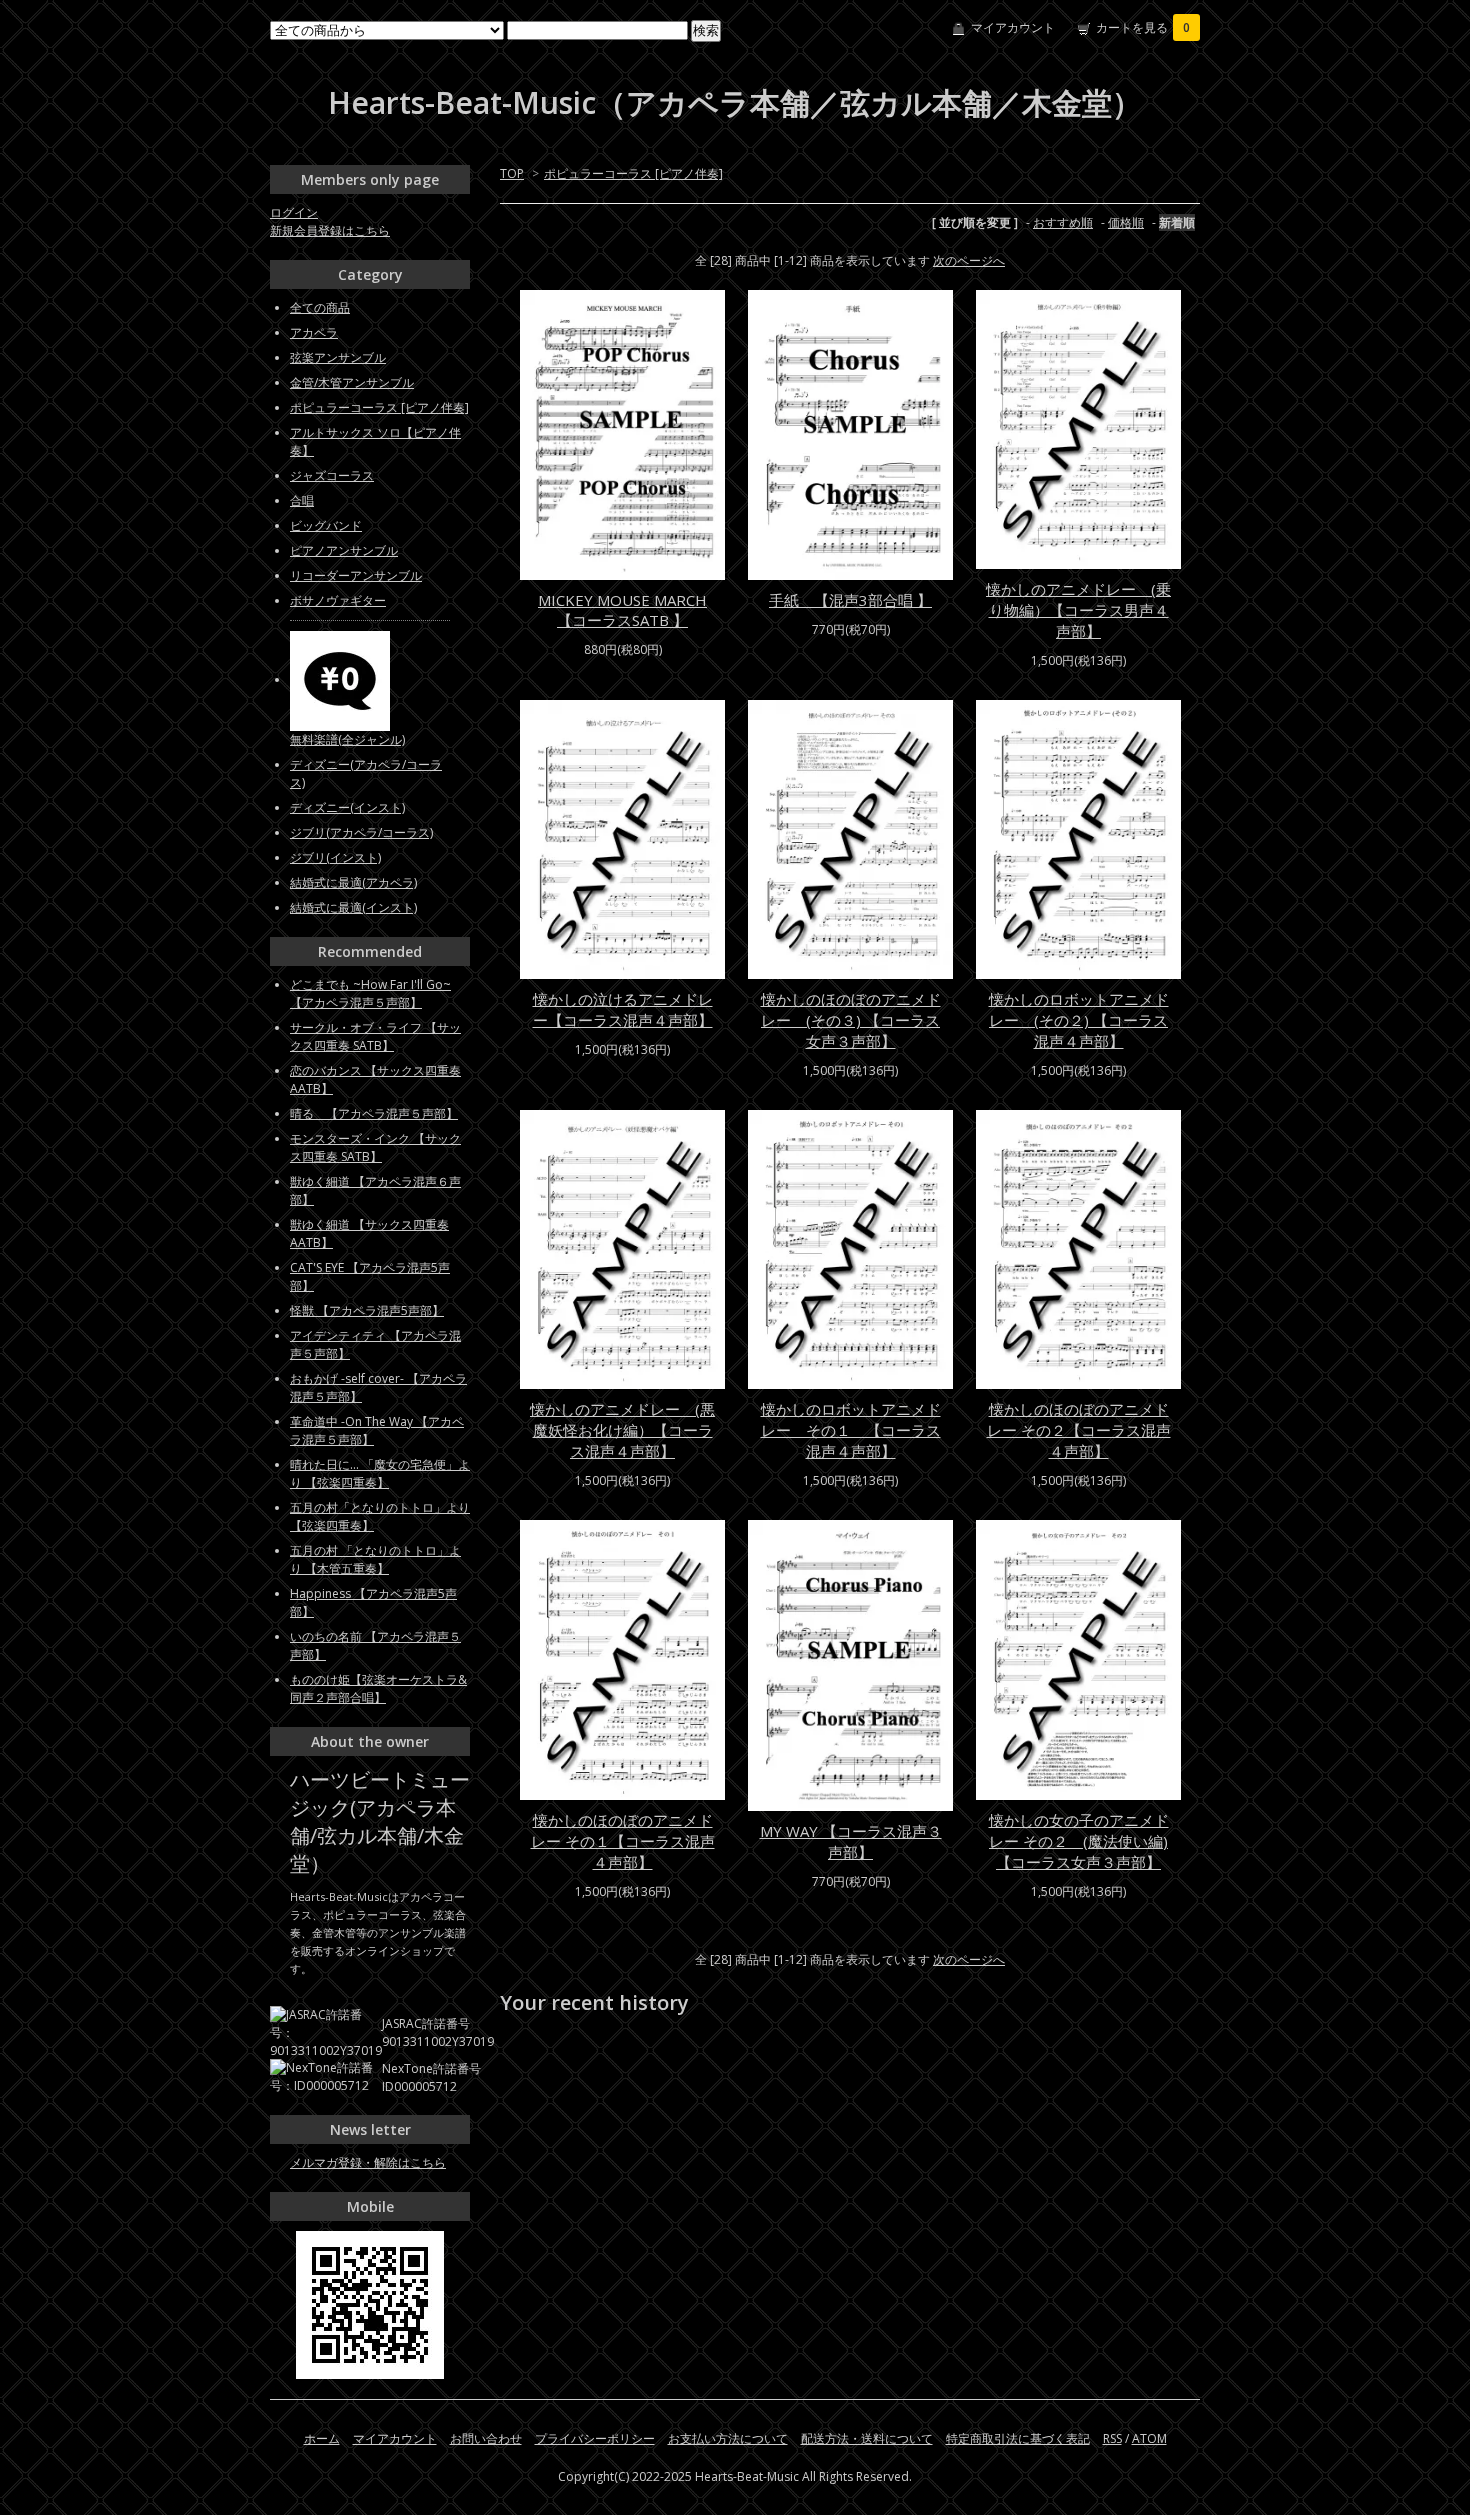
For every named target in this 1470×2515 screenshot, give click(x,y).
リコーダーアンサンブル (356, 575)
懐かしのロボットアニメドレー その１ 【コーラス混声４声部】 (851, 1430)
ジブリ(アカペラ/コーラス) (361, 832)
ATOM (1149, 2438)
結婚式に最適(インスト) (353, 907)
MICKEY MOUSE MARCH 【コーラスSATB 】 (622, 610)
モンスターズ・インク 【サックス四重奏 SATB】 (375, 1147)
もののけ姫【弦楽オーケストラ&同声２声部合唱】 (378, 1688)
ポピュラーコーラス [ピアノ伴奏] (633, 173)
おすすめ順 (1063, 222)
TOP (512, 173)
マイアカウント (1013, 27)
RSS (1112, 2438)
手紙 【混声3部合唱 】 (850, 600)
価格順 (1126, 222)
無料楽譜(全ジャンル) (347, 739)
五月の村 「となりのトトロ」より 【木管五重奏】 (375, 1559)
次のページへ (969, 260)
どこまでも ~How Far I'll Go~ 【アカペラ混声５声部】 (370, 993)
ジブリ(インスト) (335, 857)
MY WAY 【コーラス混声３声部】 (851, 1841)
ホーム (322, 2438)
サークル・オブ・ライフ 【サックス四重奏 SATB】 (375, 1036)
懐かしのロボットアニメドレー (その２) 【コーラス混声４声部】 (1079, 1020)
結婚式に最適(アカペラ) (353, 882)
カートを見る (1143, 27)
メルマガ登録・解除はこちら (368, 2162)
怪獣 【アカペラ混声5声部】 (367, 1310)
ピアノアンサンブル (344, 550)
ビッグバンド (326, 525)
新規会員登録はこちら (330, 230)
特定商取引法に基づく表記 (1018, 2438)
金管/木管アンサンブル (352, 382)
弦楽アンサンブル (338, 357)
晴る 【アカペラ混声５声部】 (374, 1113)
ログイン (294, 212)
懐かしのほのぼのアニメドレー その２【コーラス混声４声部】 (1079, 1430)
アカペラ (314, 332)
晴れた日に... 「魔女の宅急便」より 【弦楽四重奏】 (380, 1473)
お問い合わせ (486, 2438)
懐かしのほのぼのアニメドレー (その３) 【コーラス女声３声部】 (851, 1020)
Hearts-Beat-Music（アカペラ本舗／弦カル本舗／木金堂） (735, 102)
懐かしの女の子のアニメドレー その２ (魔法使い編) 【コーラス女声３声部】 (1079, 1841)
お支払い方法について (728, 2438)
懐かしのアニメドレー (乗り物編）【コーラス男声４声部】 (1078, 610)
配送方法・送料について (867, 2438)
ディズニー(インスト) (347, 807)
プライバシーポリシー (595, 2438)
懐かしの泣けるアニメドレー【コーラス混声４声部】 (623, 1009)
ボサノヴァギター (338, 600)
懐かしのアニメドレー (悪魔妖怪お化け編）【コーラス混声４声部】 (622, 1430)
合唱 (302, 500)
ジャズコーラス (332, 475)
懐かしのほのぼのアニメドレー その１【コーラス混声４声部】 (623, 1841)
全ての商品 (320, 307)
